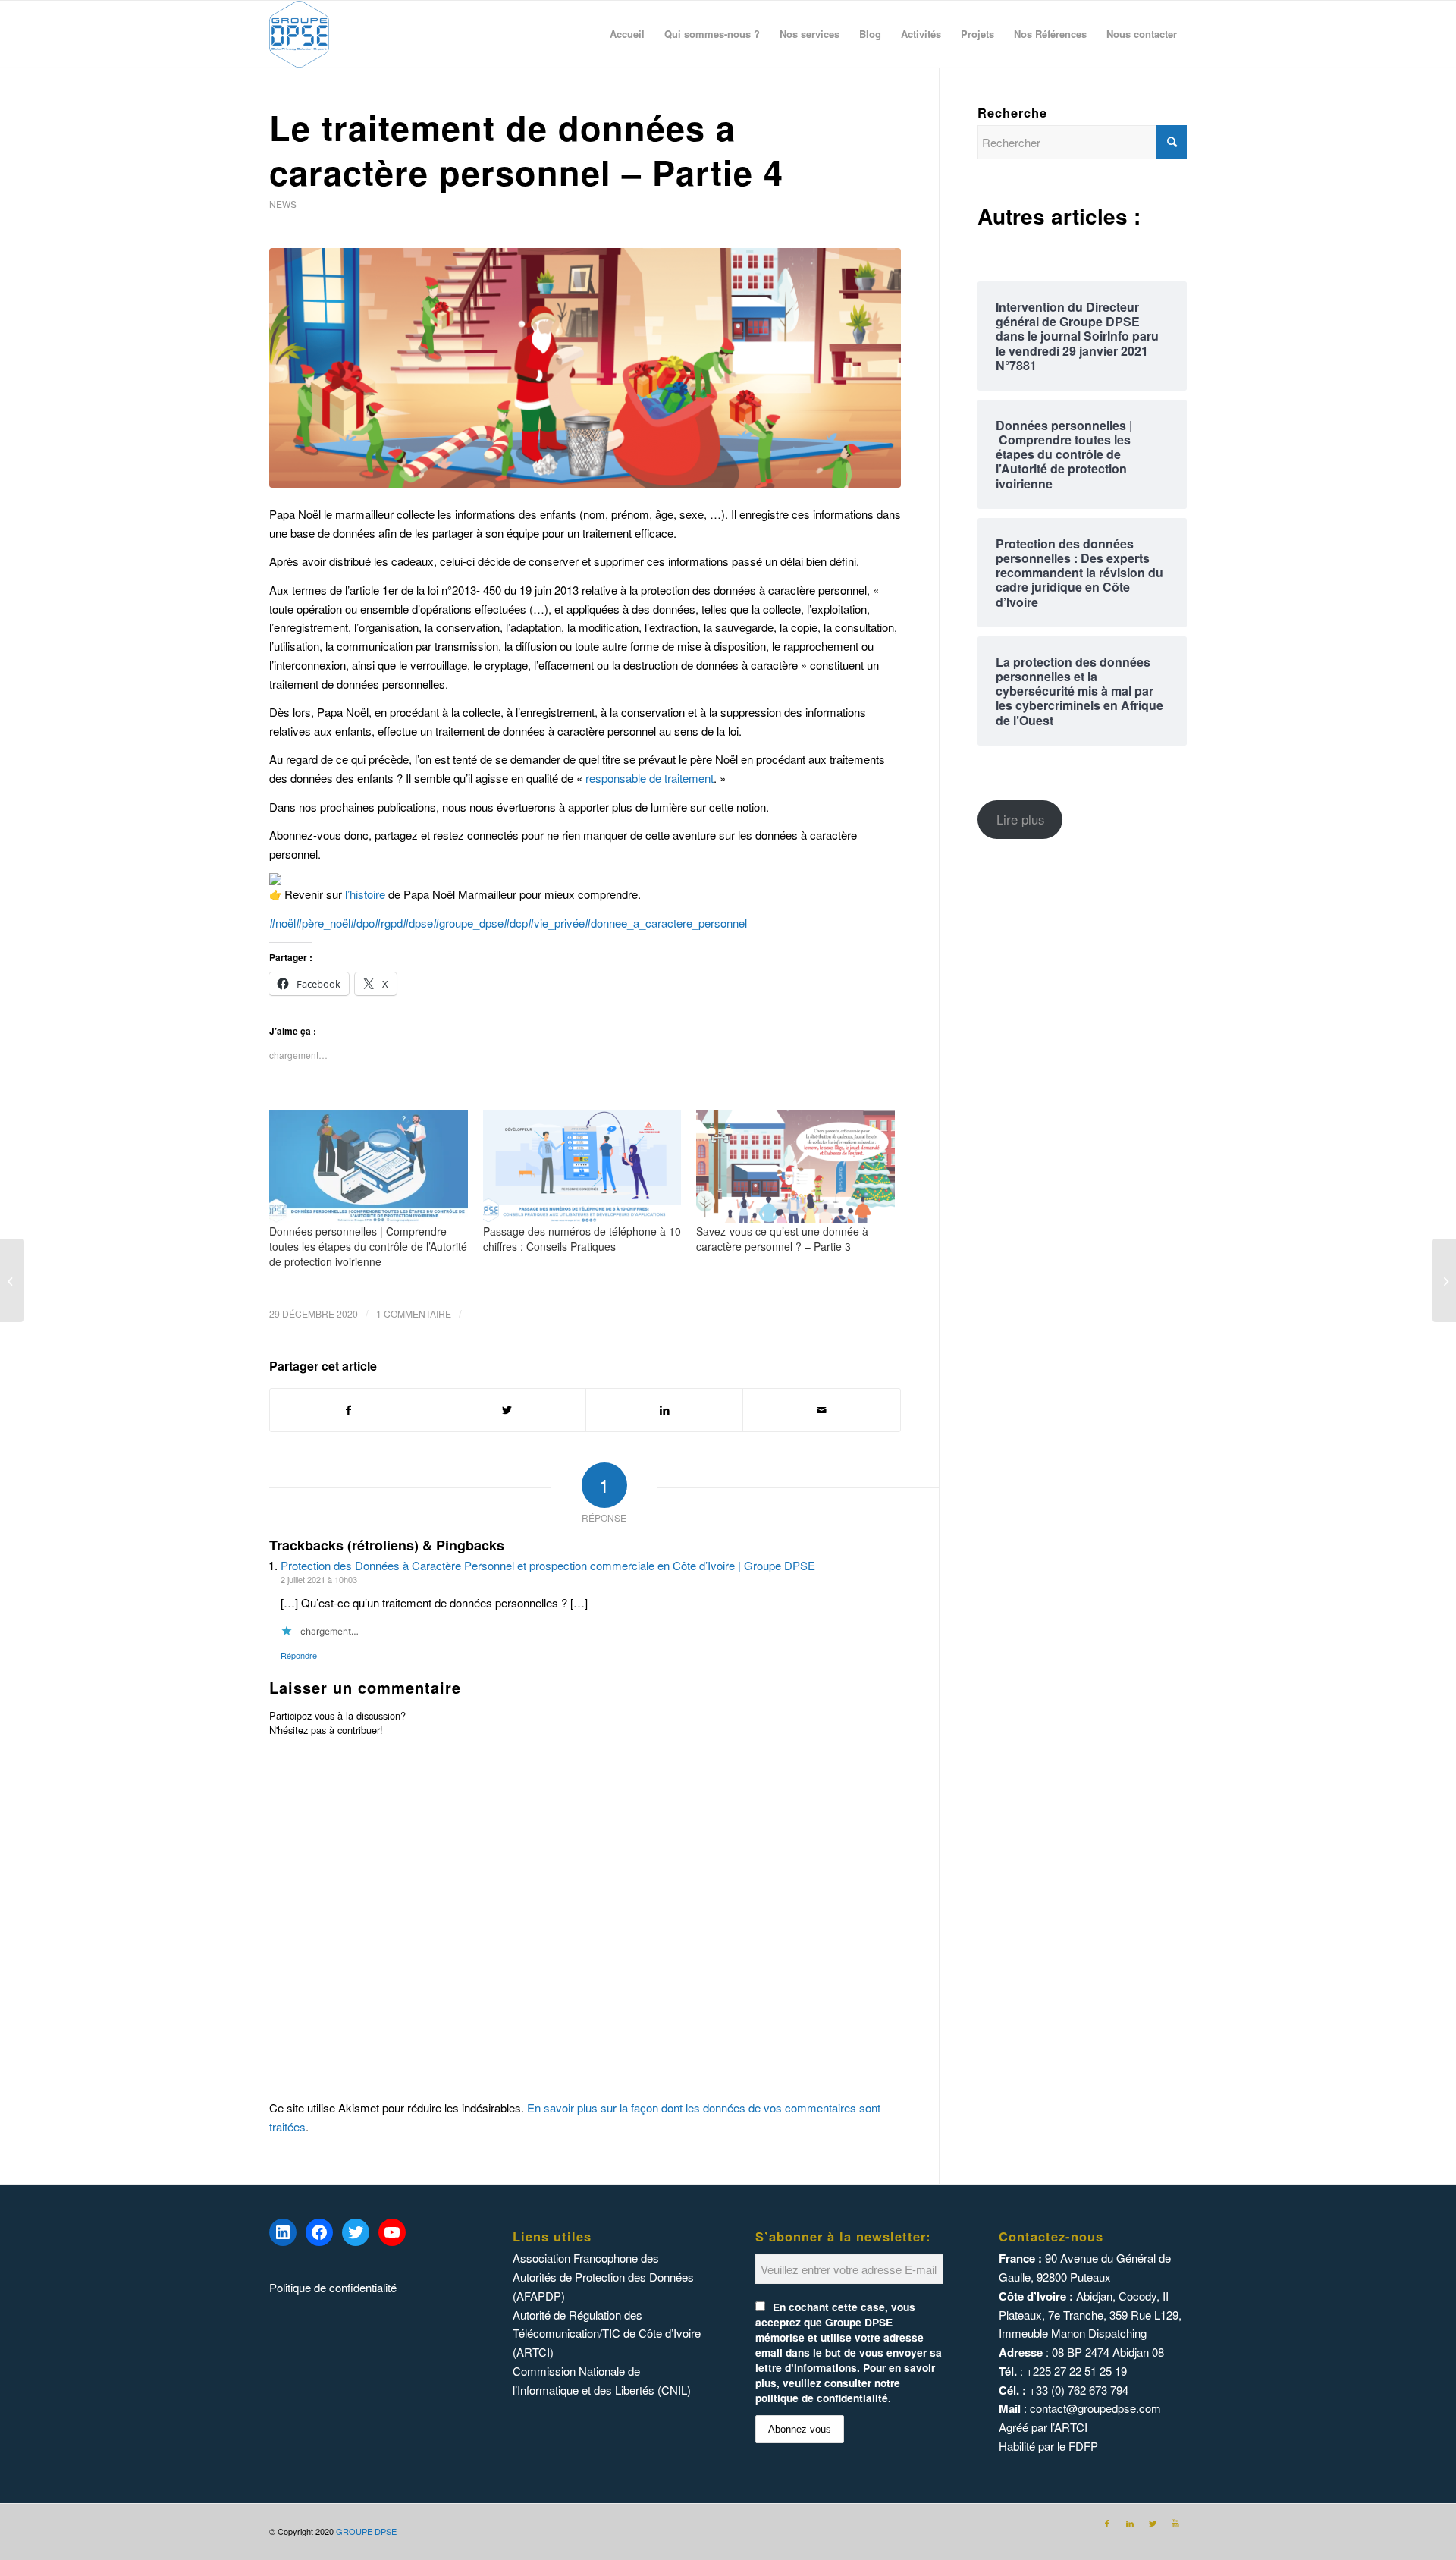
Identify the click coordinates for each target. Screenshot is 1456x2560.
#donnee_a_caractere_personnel (666, 923)
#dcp (516, 923)
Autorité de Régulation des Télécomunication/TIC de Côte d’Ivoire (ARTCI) (607, 2334)
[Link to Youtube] (1175, 2523)
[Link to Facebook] (1107, 2523)
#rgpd (389, 923)
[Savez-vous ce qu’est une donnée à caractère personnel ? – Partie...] (12, 1280)
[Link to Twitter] (1153, 2523)
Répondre (299, 1655)
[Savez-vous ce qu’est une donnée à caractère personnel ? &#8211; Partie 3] (795, 1166)
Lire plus (1020, 819)
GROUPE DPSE (366, 2531)
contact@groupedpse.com (1095, 2408)
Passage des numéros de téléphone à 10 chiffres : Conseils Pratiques (582, 1239)
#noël (282, 923)
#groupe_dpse (468, 923)
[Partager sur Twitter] (507, 1410)
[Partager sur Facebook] (349, 1410)
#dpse (418, 923)
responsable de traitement (650, 778)
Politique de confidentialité (333, 2287)
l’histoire (365, 894)
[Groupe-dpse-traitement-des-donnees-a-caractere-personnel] (585, 368)
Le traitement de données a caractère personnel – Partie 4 (526, 149)
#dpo (362, 923)
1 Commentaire (414, 1313)
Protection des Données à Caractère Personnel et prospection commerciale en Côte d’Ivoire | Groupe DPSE (548, 1565)
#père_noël (323, 923)
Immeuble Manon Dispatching (1073, 2333)
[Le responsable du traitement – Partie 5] (1444, 1280)
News (283, 204)
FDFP (1083, 2446)
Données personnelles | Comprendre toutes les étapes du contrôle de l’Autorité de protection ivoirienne (368, 1246)
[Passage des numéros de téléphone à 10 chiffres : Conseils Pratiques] (582, 1166)
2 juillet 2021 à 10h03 (319, 1579)
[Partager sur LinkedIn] (665, 1410)
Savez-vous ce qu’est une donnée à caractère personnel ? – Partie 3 (782, 1239)
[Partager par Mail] (822, 1410)
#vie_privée (556, 923)
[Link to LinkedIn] (1130, 2523)
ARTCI (1071, 2427)
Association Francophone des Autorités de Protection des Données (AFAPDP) (603, 2277)
